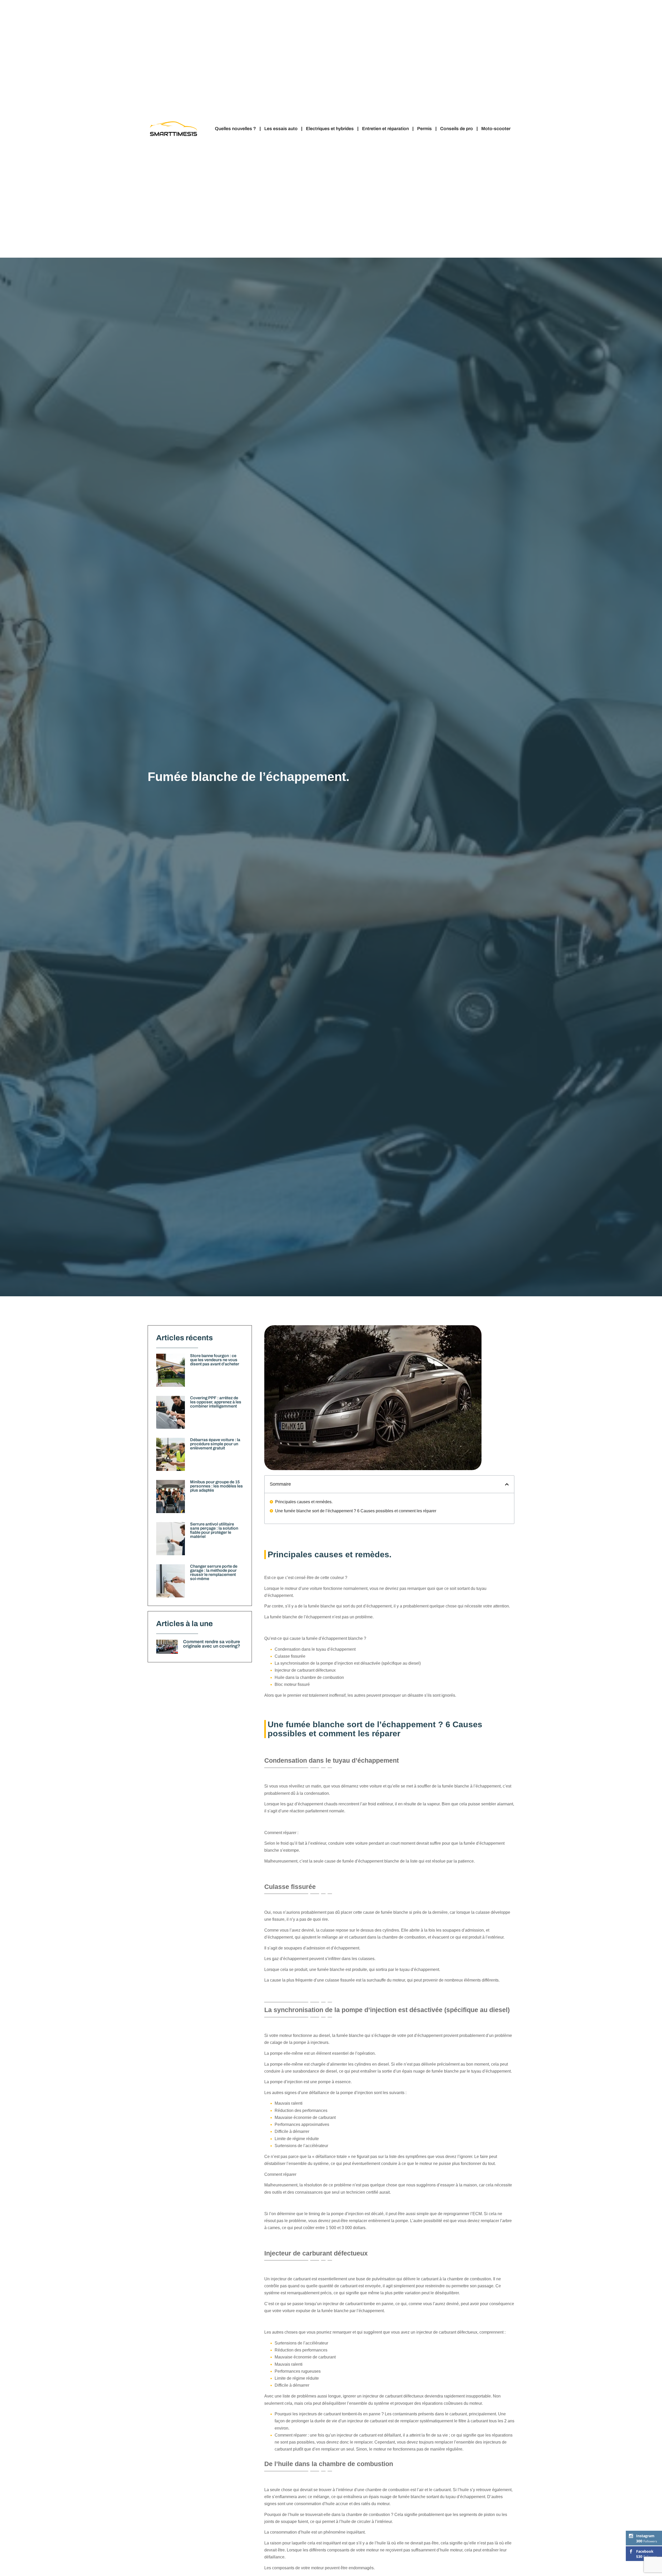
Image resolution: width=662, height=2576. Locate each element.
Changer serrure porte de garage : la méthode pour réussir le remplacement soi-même (214, 1572)
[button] (507, 1484)
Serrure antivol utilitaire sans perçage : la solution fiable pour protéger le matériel (214, 1530)
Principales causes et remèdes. (304, 1502)
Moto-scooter (496, 129)
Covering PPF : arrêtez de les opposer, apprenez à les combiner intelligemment (216, 1402)
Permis (424, 129)
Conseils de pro (457, 129)
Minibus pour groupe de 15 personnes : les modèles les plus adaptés (216, 1486)
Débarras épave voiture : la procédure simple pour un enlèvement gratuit (215, 1444)
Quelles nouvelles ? (235, 129)
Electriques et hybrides (330, 129)
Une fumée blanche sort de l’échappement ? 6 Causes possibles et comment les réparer (356, 1511)
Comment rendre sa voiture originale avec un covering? (212, 1644)
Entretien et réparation (385, 129)
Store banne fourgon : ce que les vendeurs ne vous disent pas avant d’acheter (215, 1360)
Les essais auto (281, 129)
